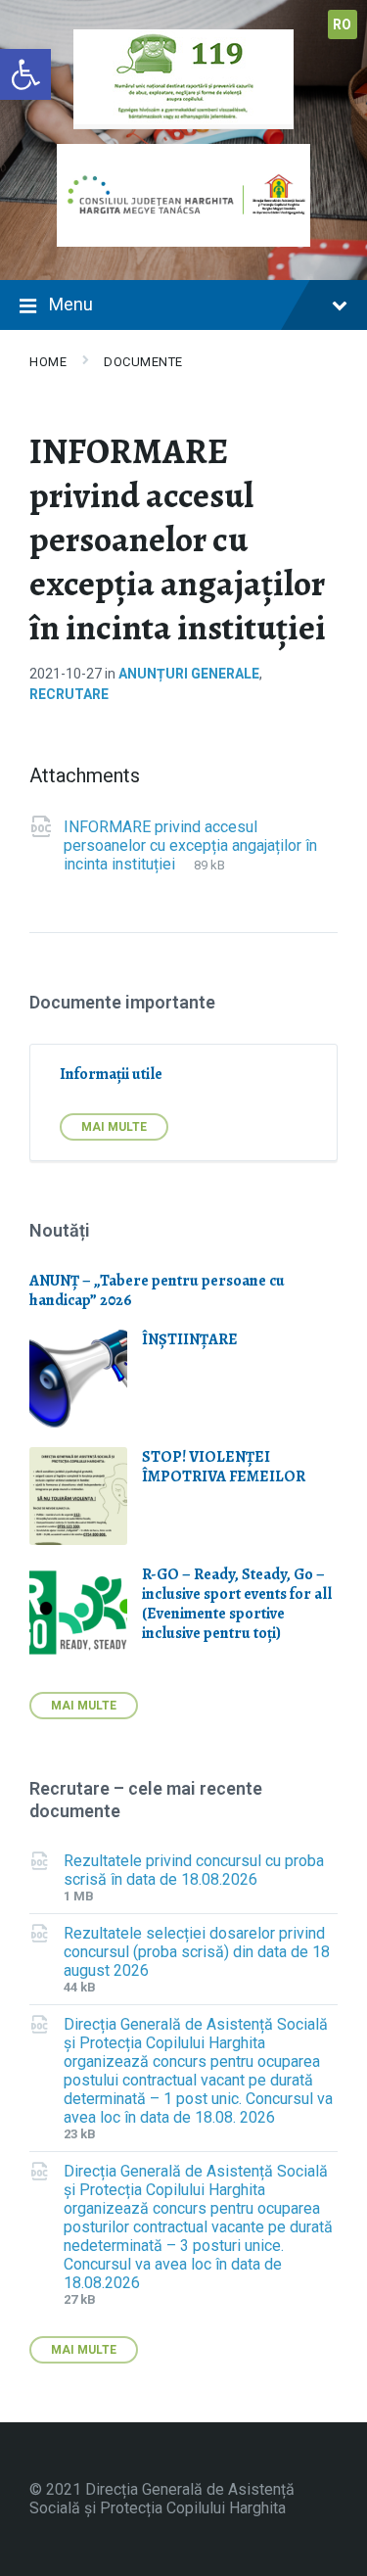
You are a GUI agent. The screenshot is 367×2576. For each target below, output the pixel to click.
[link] (25, 74)
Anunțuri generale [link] (189, 674)
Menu (71, 304)
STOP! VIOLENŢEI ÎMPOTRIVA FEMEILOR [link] (224, 1467)
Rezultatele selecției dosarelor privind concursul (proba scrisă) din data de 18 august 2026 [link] (197, 1952)
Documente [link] (143, 362)
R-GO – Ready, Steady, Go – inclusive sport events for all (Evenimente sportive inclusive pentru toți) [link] (237, 1604)
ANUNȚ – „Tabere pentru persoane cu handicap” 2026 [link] (157, 1290)
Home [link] (48, 362)
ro (343, 24)
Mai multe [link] (114, 1127)
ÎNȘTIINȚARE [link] (190, 1339)
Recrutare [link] (69, 694)
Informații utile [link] (111, 1074)
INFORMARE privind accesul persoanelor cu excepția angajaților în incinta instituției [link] (190, 845)
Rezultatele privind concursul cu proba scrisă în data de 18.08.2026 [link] (194, 1870)
